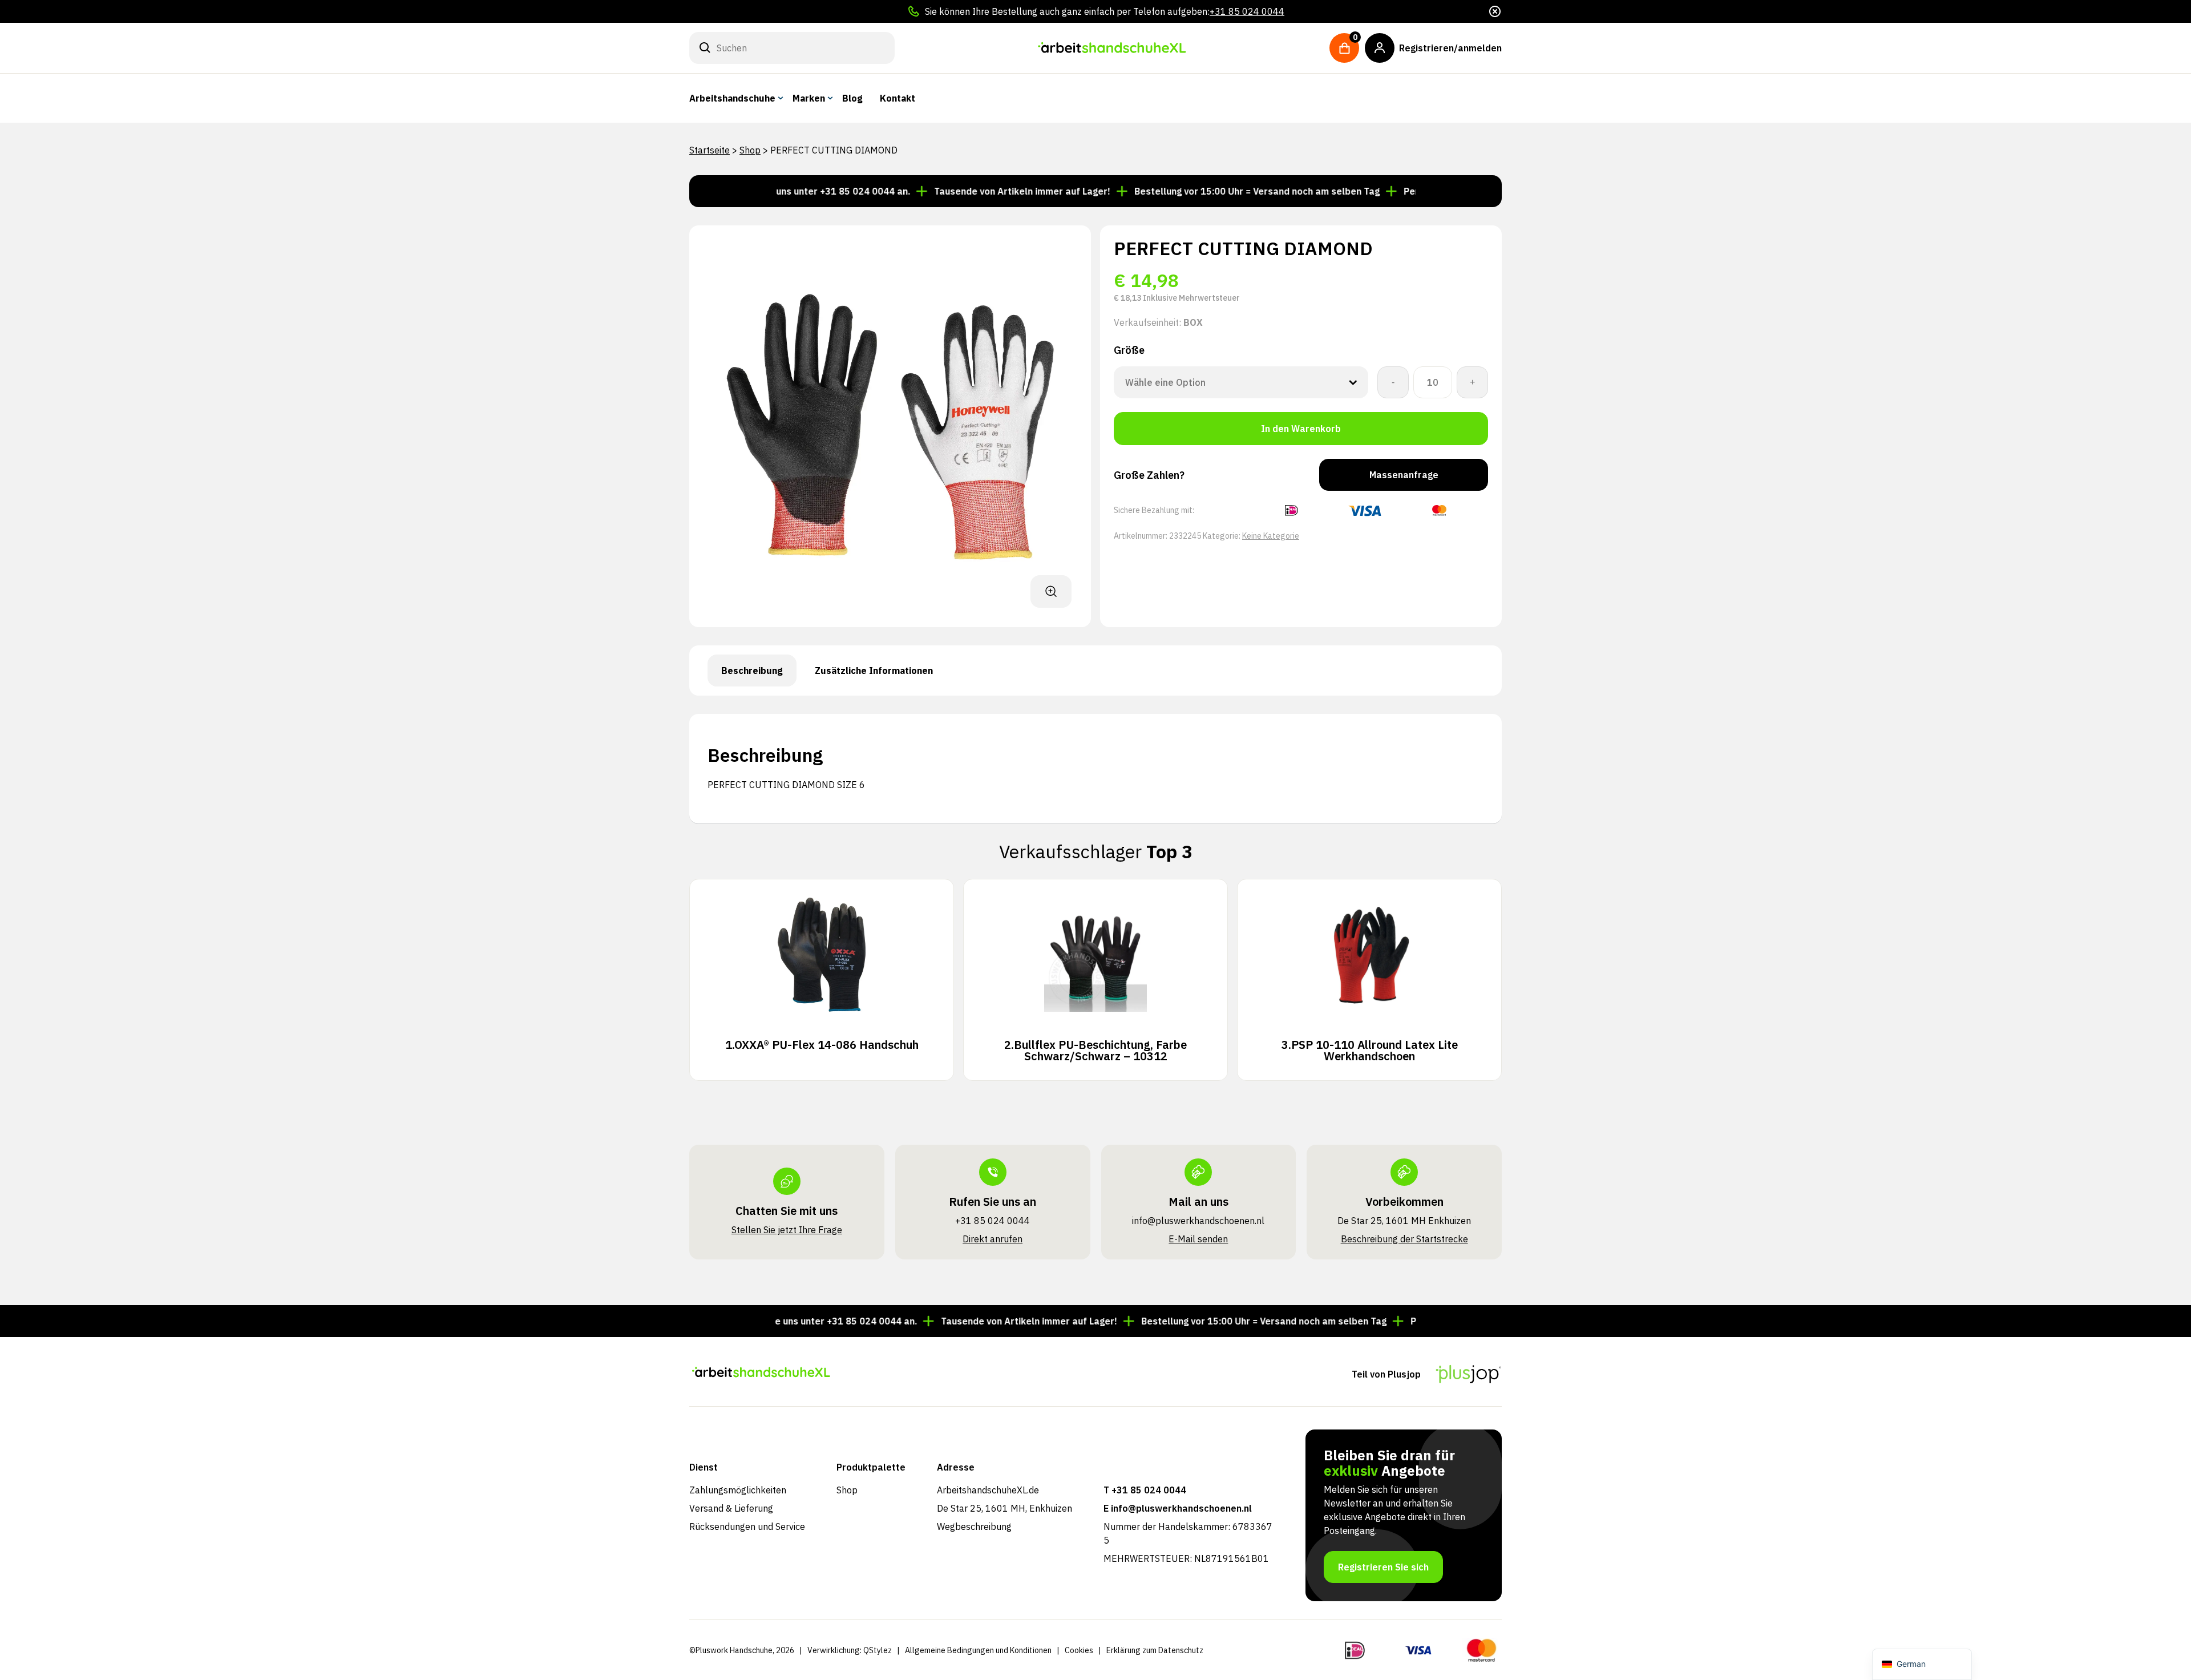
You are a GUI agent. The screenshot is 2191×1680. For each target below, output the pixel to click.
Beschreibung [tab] (752, 671)
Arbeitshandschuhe (732, 98)
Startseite (710, 150)
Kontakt (898, 98)
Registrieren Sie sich (1383, 1567)
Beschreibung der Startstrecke (1404, 1239)
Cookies (1079, 1650)
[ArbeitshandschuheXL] (1112, 48)
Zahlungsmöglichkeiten (738, 1490)
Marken (809, 98)
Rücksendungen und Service (747, 1526)
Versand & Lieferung (731, 1508)
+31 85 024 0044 (1247, 11)
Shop (750, 150)
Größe (1129, 350)
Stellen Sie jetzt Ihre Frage (787, 1230)
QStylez (878, 1650)
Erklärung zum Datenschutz (1155, 1650)
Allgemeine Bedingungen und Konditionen (978, 1650)
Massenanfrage (1404, 475)
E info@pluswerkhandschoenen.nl (1178, 1508)
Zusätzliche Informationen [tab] (874, 671)
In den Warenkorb (1301, 429)
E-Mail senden (1198, 1239)
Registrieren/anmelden (1450, 48)
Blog (852, 98)
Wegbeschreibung (974, 1526)
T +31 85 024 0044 (1145, 1490)
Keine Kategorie (1271, 536)
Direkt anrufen (993, 1239)
